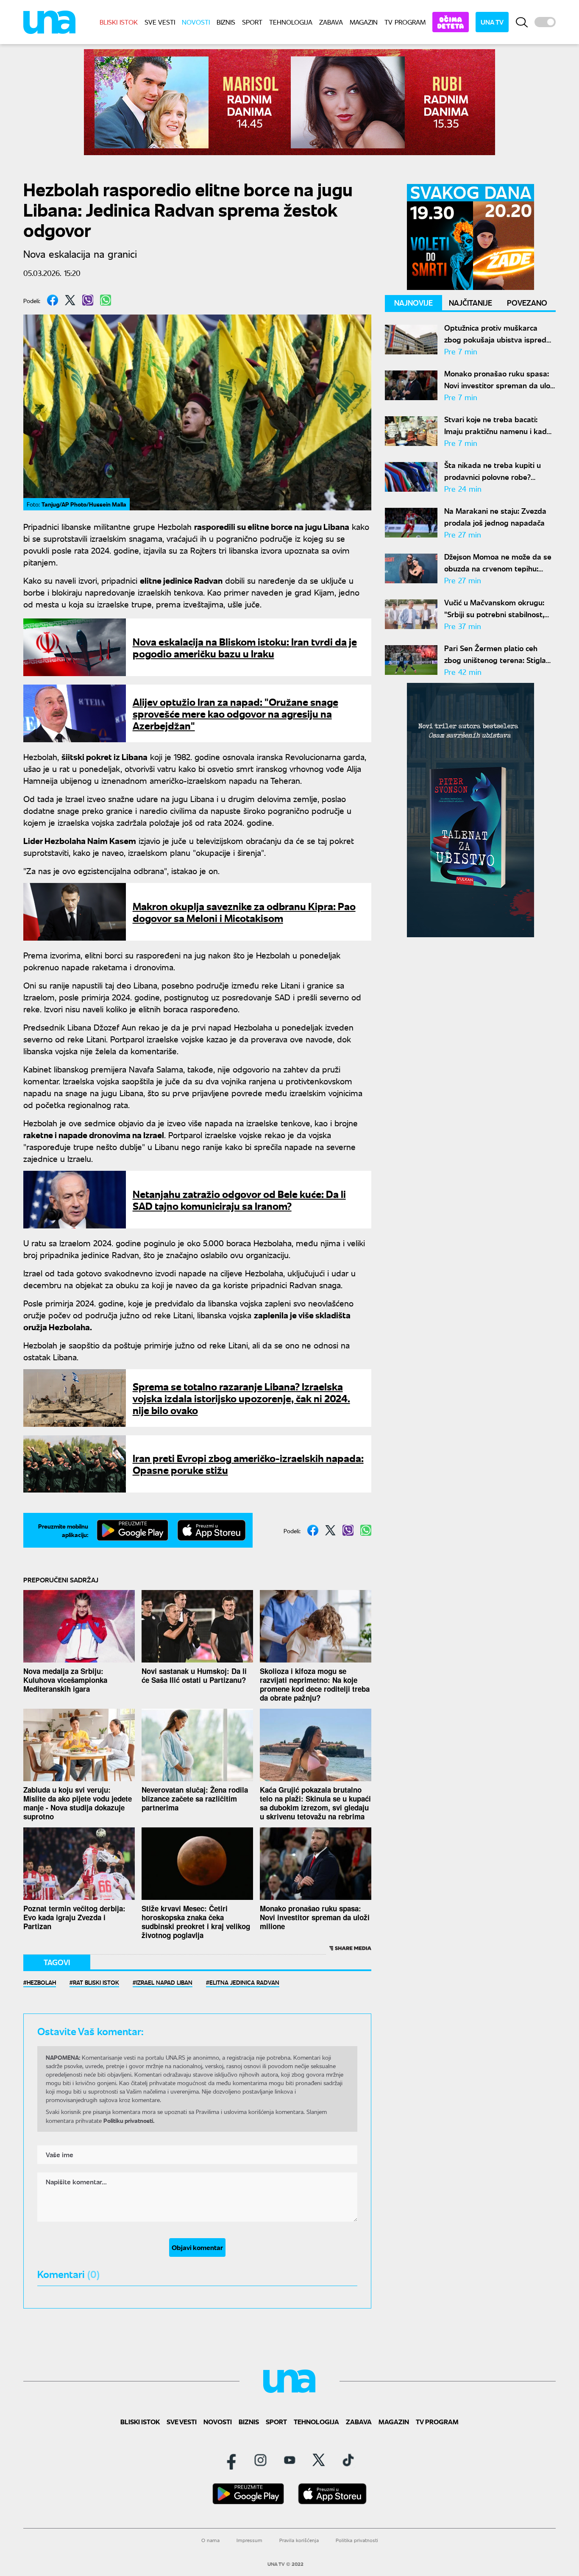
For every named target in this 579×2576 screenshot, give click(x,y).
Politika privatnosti (357, 2540)
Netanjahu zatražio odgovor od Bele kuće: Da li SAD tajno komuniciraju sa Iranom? (239, 1199)
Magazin (364, 22)
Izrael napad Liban (164, 1982)
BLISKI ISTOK (119, 22)
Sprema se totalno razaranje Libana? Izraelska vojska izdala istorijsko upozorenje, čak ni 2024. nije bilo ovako (241, 1398)
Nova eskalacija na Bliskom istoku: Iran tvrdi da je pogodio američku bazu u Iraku (245, 647)
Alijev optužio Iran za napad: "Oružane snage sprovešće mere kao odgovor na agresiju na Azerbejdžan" (235, 713)
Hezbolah (41, 1982)
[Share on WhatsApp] (106, 300)
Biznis (226, 22)
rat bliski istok (96, 1982)
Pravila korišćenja (299, 2540)
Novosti (196, 22)
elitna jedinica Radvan (244, 1982)
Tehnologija (291, 22)
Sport (252, 22)
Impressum (249, 2540)
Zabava (331, 22)
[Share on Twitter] (70, 300)
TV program (405, 22)
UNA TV (492, 22)
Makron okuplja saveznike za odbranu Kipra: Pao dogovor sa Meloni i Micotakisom (244, 912)
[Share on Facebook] (53, 300)
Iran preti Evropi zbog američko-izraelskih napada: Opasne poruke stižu (248, 1463)
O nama (210, 2540)
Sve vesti (160, 22)
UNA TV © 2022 (285, 2564)
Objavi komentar (197, 2247)
